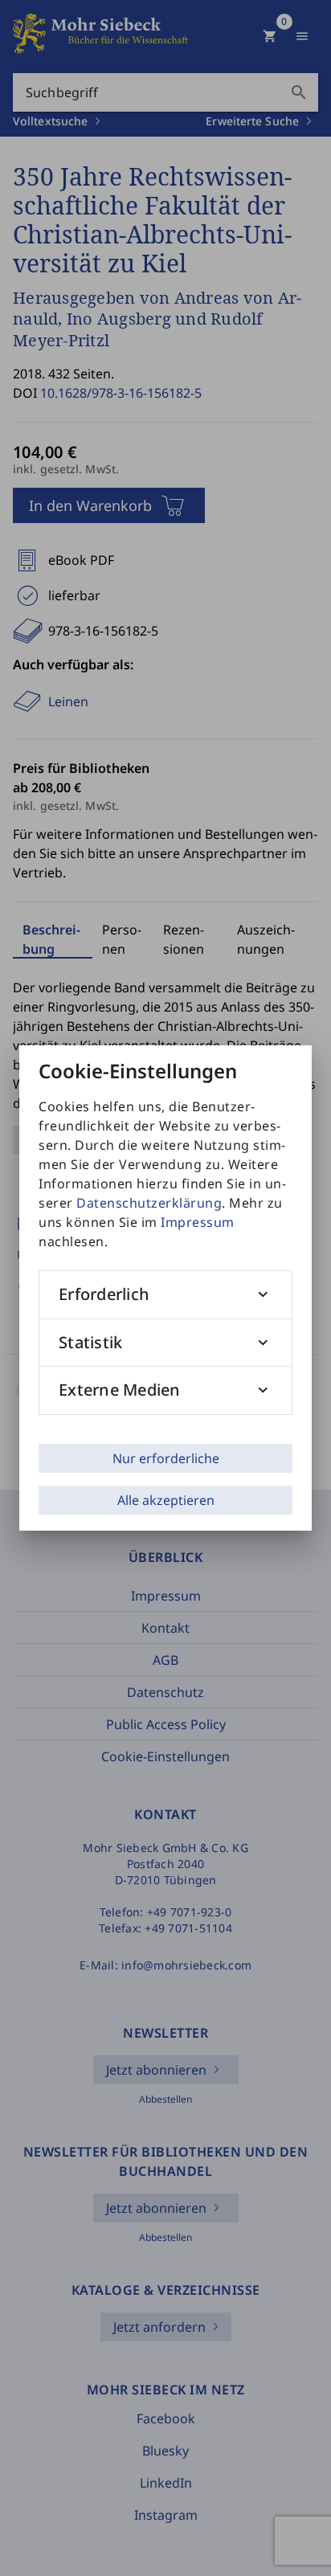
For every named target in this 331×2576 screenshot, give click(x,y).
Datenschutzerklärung (149, 1203)
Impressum (198, 1222)
